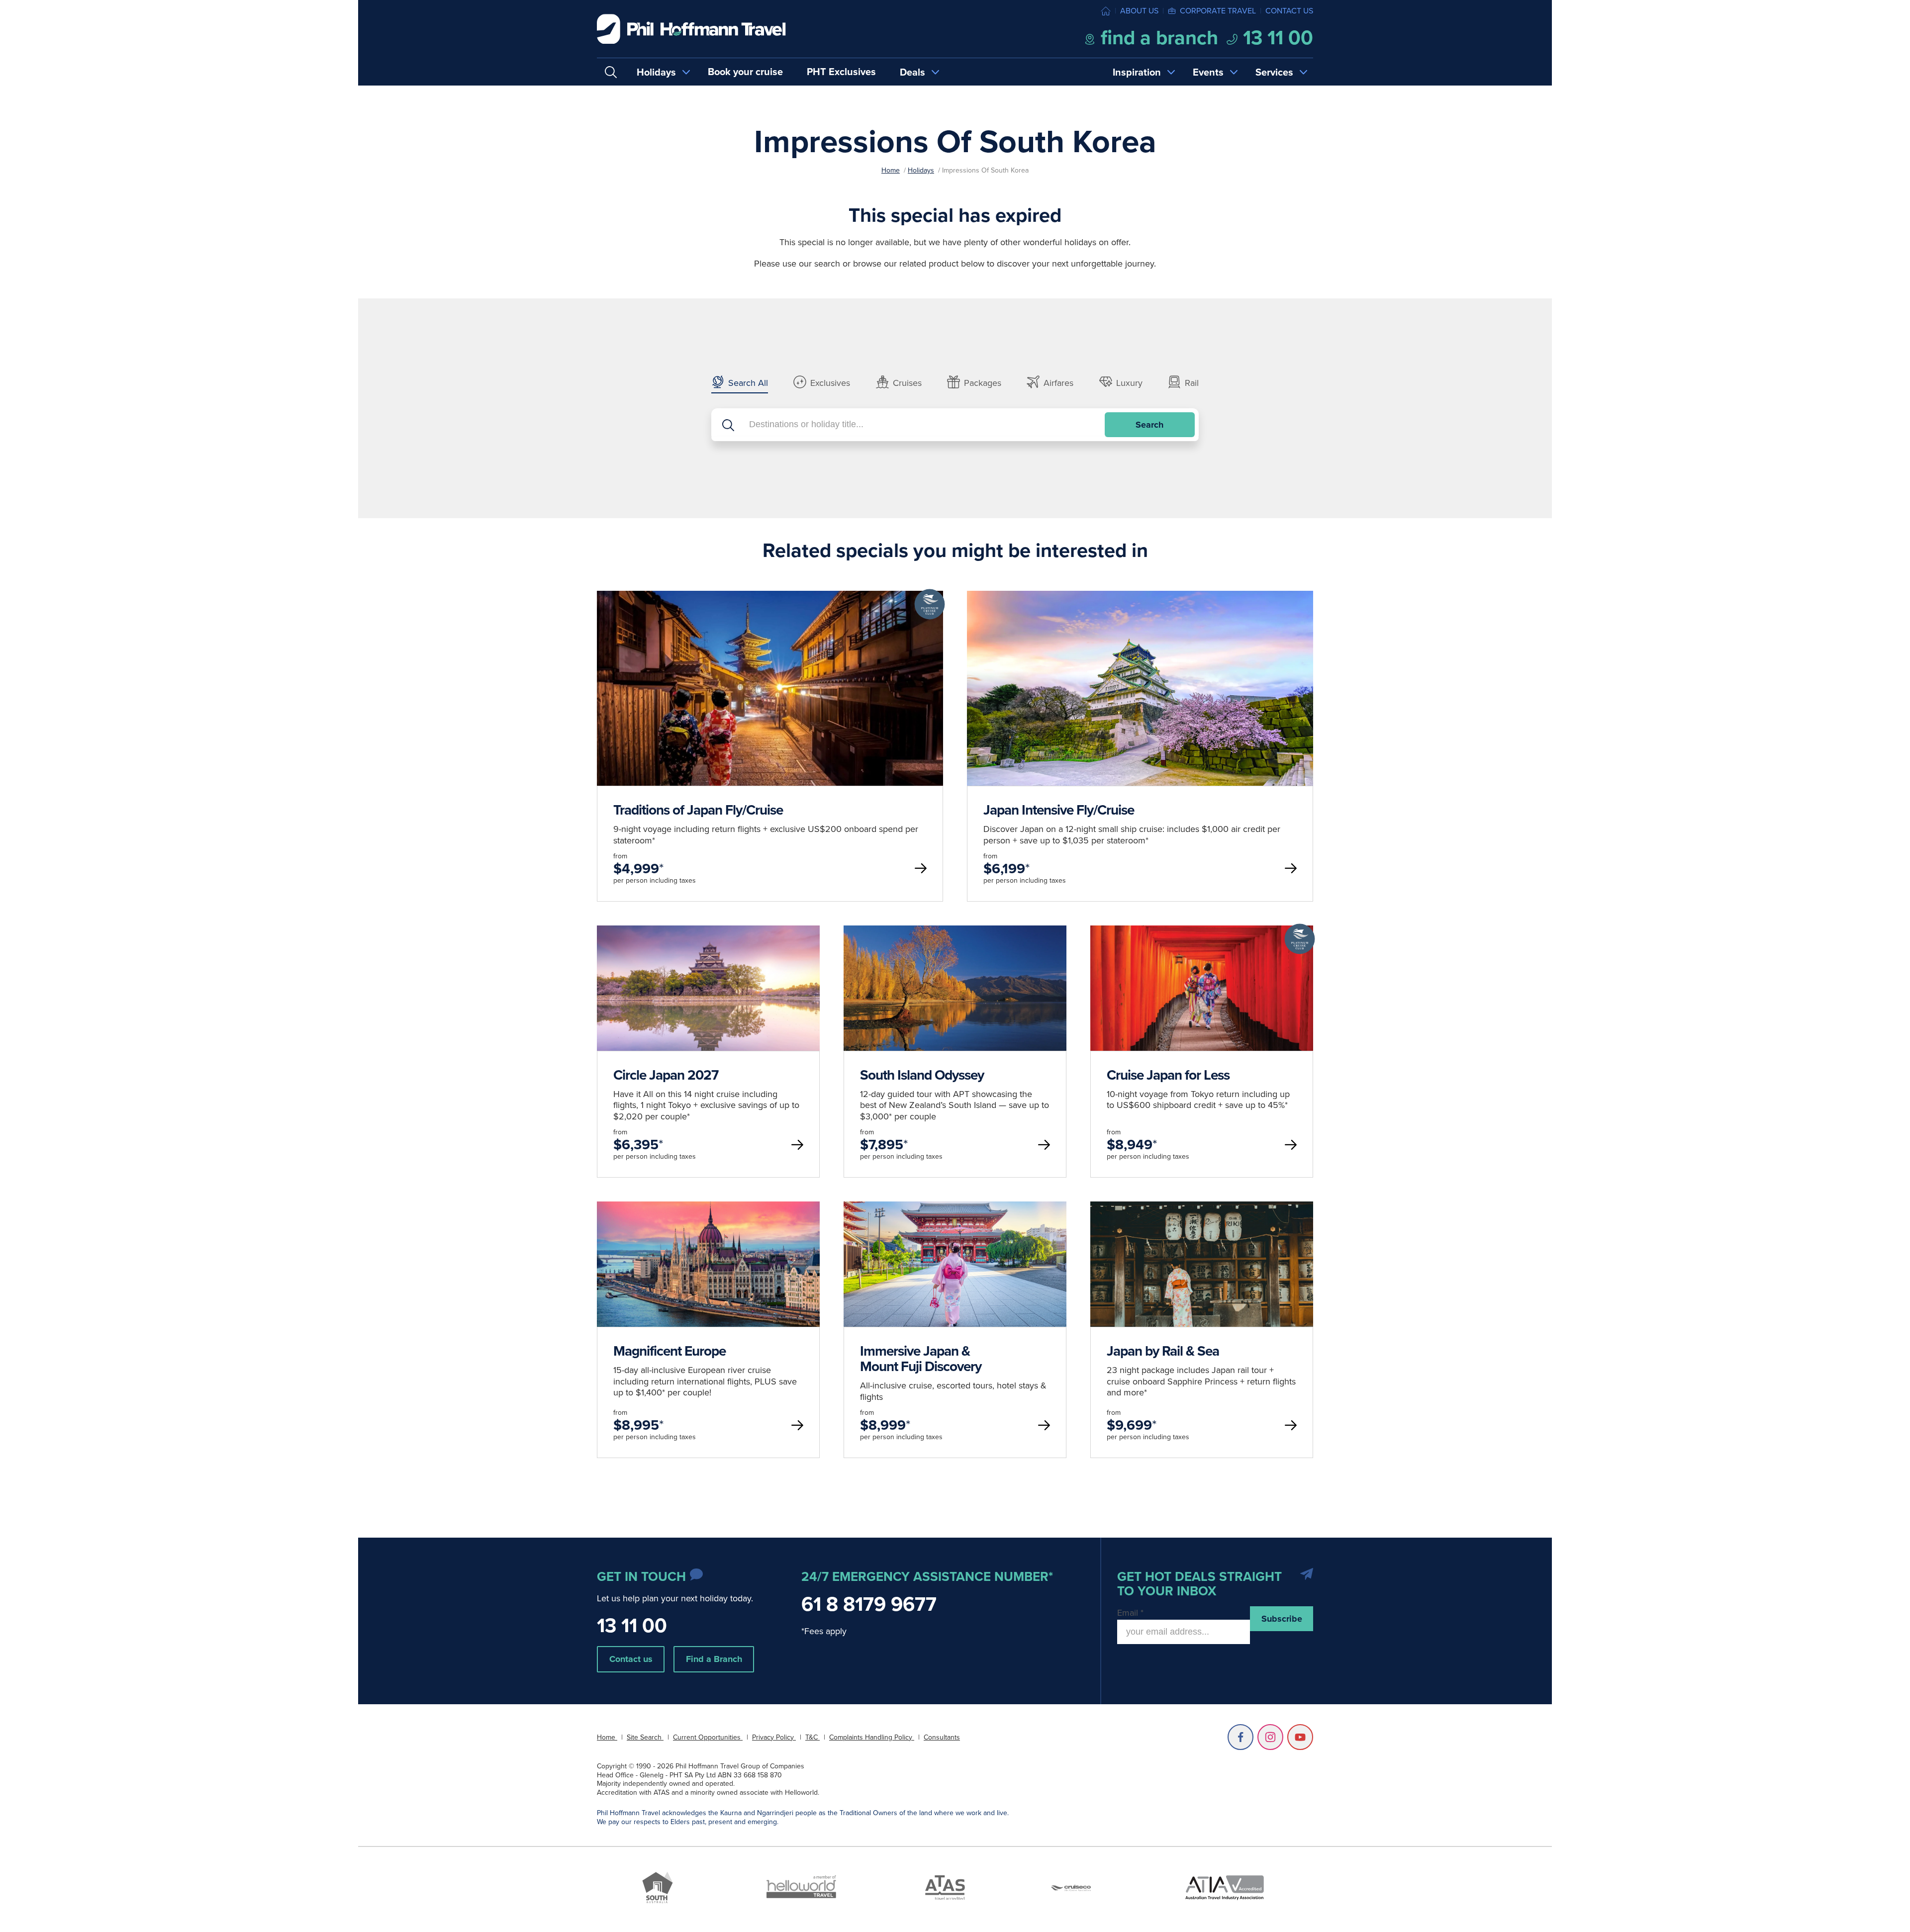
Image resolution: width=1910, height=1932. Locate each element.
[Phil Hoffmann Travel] (691, 29)
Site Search (645, 1737)
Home (891, 170)
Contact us (1289, 11)
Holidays (656, 72)
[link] (770, 746)
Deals (912, 72)
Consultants (942, 1737)
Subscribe (1282, 1619)
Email (1130, 1613)
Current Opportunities (708, 1737)
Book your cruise (745, 72)
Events (1208, 72)
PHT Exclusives (841, 72)
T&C (812, 1737)
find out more (770, 779)
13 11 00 (1276, 38)
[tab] (740, 384)
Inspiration (1137, 72)
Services (1274, 72)
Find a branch (1157, 38)
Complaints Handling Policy (872, 1737)
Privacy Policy (774, 1737)
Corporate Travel (1218, 11)
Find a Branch (714, 1659)
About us (1139, 11)
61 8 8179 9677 (869, 1604)
